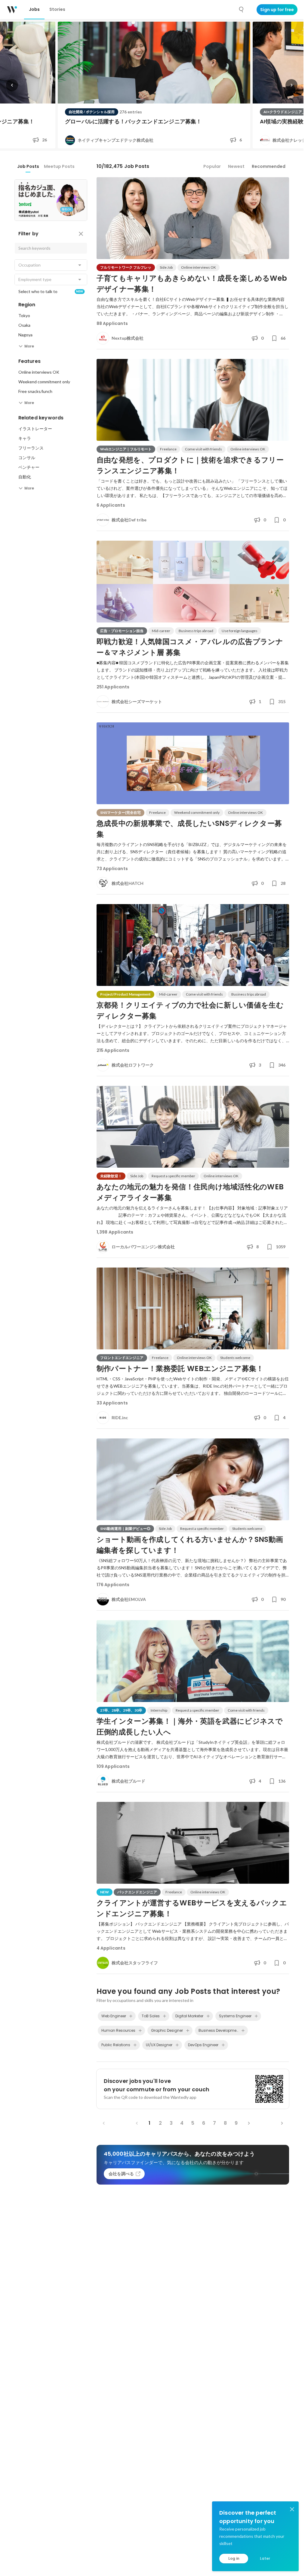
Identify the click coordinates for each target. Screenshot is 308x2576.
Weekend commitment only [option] (44, 382)
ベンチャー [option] (29, 467)
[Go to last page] (282, 2123)
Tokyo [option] (24, 315)
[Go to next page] (249, 2123)
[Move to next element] (291, 85)
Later (265, 2558)
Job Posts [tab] (28, 166)
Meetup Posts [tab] (59, 166)
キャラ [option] (25, 438)
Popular (212, 166)
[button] (51, 265)
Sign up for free (277, 10)
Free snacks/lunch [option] (35, 391)
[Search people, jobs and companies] (242, 10)
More (29, 346)
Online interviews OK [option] (39, 372)
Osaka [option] (24, 325)
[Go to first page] (104, 2123)
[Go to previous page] (137, 2123)
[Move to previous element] (12, 85)
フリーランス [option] (31, 448)
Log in (234, 2558)
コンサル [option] (27, 457)
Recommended (269, 166)
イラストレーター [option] (35, 429)
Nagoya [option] (25, 335)
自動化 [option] (25, 477)
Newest (236, 166)
